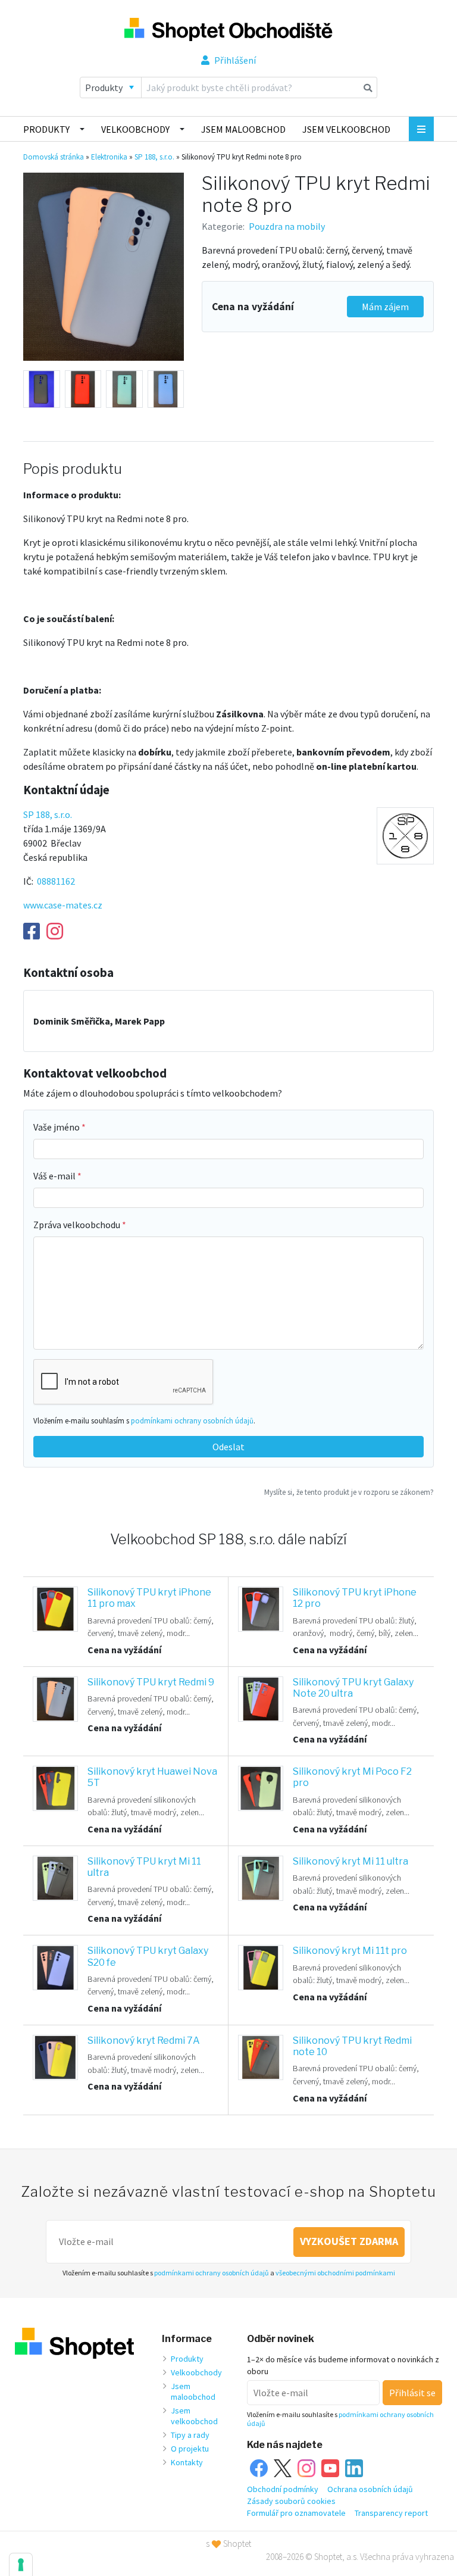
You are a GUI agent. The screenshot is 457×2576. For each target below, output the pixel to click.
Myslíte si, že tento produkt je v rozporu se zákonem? (349, 1492)
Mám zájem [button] (385, 307)
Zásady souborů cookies (291, 2501)
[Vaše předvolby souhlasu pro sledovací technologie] (21, 2565)
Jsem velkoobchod (346, 129)
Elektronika (109, 157)
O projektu (190, 2449)
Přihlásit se (412, 2393)
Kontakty (187, 2462)
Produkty (46, 129)
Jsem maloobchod (243, 129)
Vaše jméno (57, 1127)
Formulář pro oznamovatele (296, 2513)
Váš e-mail (55, 1176)
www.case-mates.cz (63, 905)
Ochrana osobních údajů (370, 2489)
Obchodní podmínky (283, 2489)
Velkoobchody (135, 129)
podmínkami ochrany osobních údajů (192, 1420)
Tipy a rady (190, 2435)
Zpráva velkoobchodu (78, 1225)
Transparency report (391, 2513)
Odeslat (228, 1447)
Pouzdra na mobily (287, 226)
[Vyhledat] (368, 88)
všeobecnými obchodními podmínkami (335, 2273)
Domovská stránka (54, 157)
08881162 (56, 881)
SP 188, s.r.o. (154, 157)
